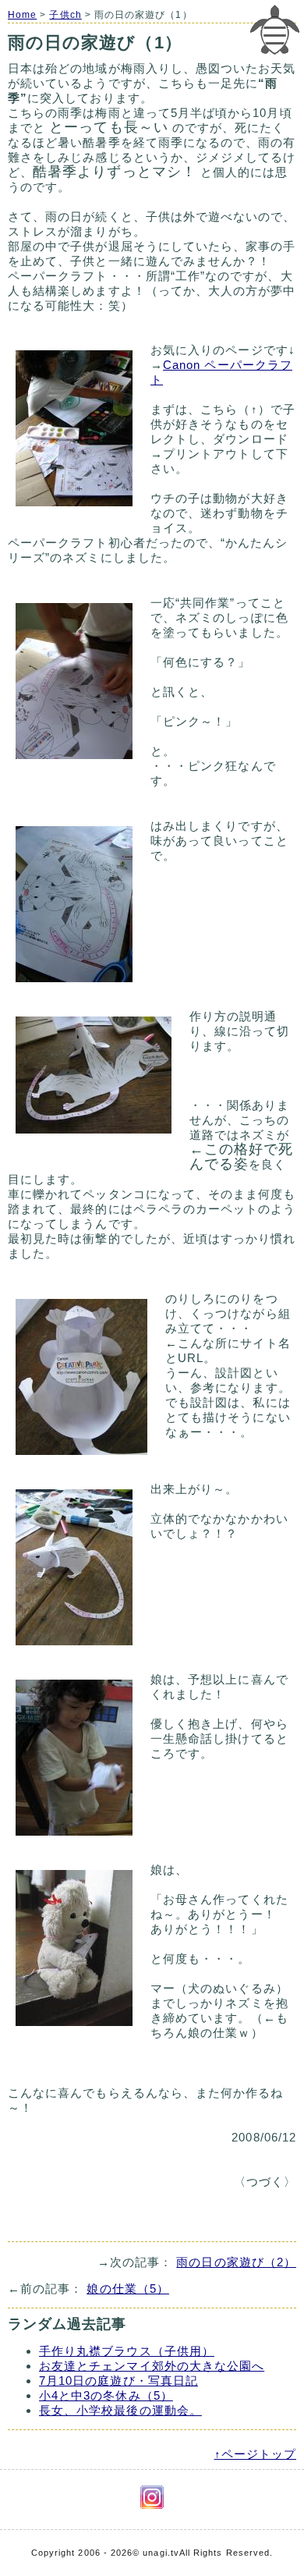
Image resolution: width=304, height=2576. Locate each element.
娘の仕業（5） (127, 2289)
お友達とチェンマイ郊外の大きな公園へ (152, 2366)
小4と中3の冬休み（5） (106, 2395)
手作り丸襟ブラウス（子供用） (127, 2351)
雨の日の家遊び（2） (236, 2262)
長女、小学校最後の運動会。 (120, 2410)
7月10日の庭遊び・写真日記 (118, 2381)
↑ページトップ (255, 2454)
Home (22, 15)
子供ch (65, 15)
